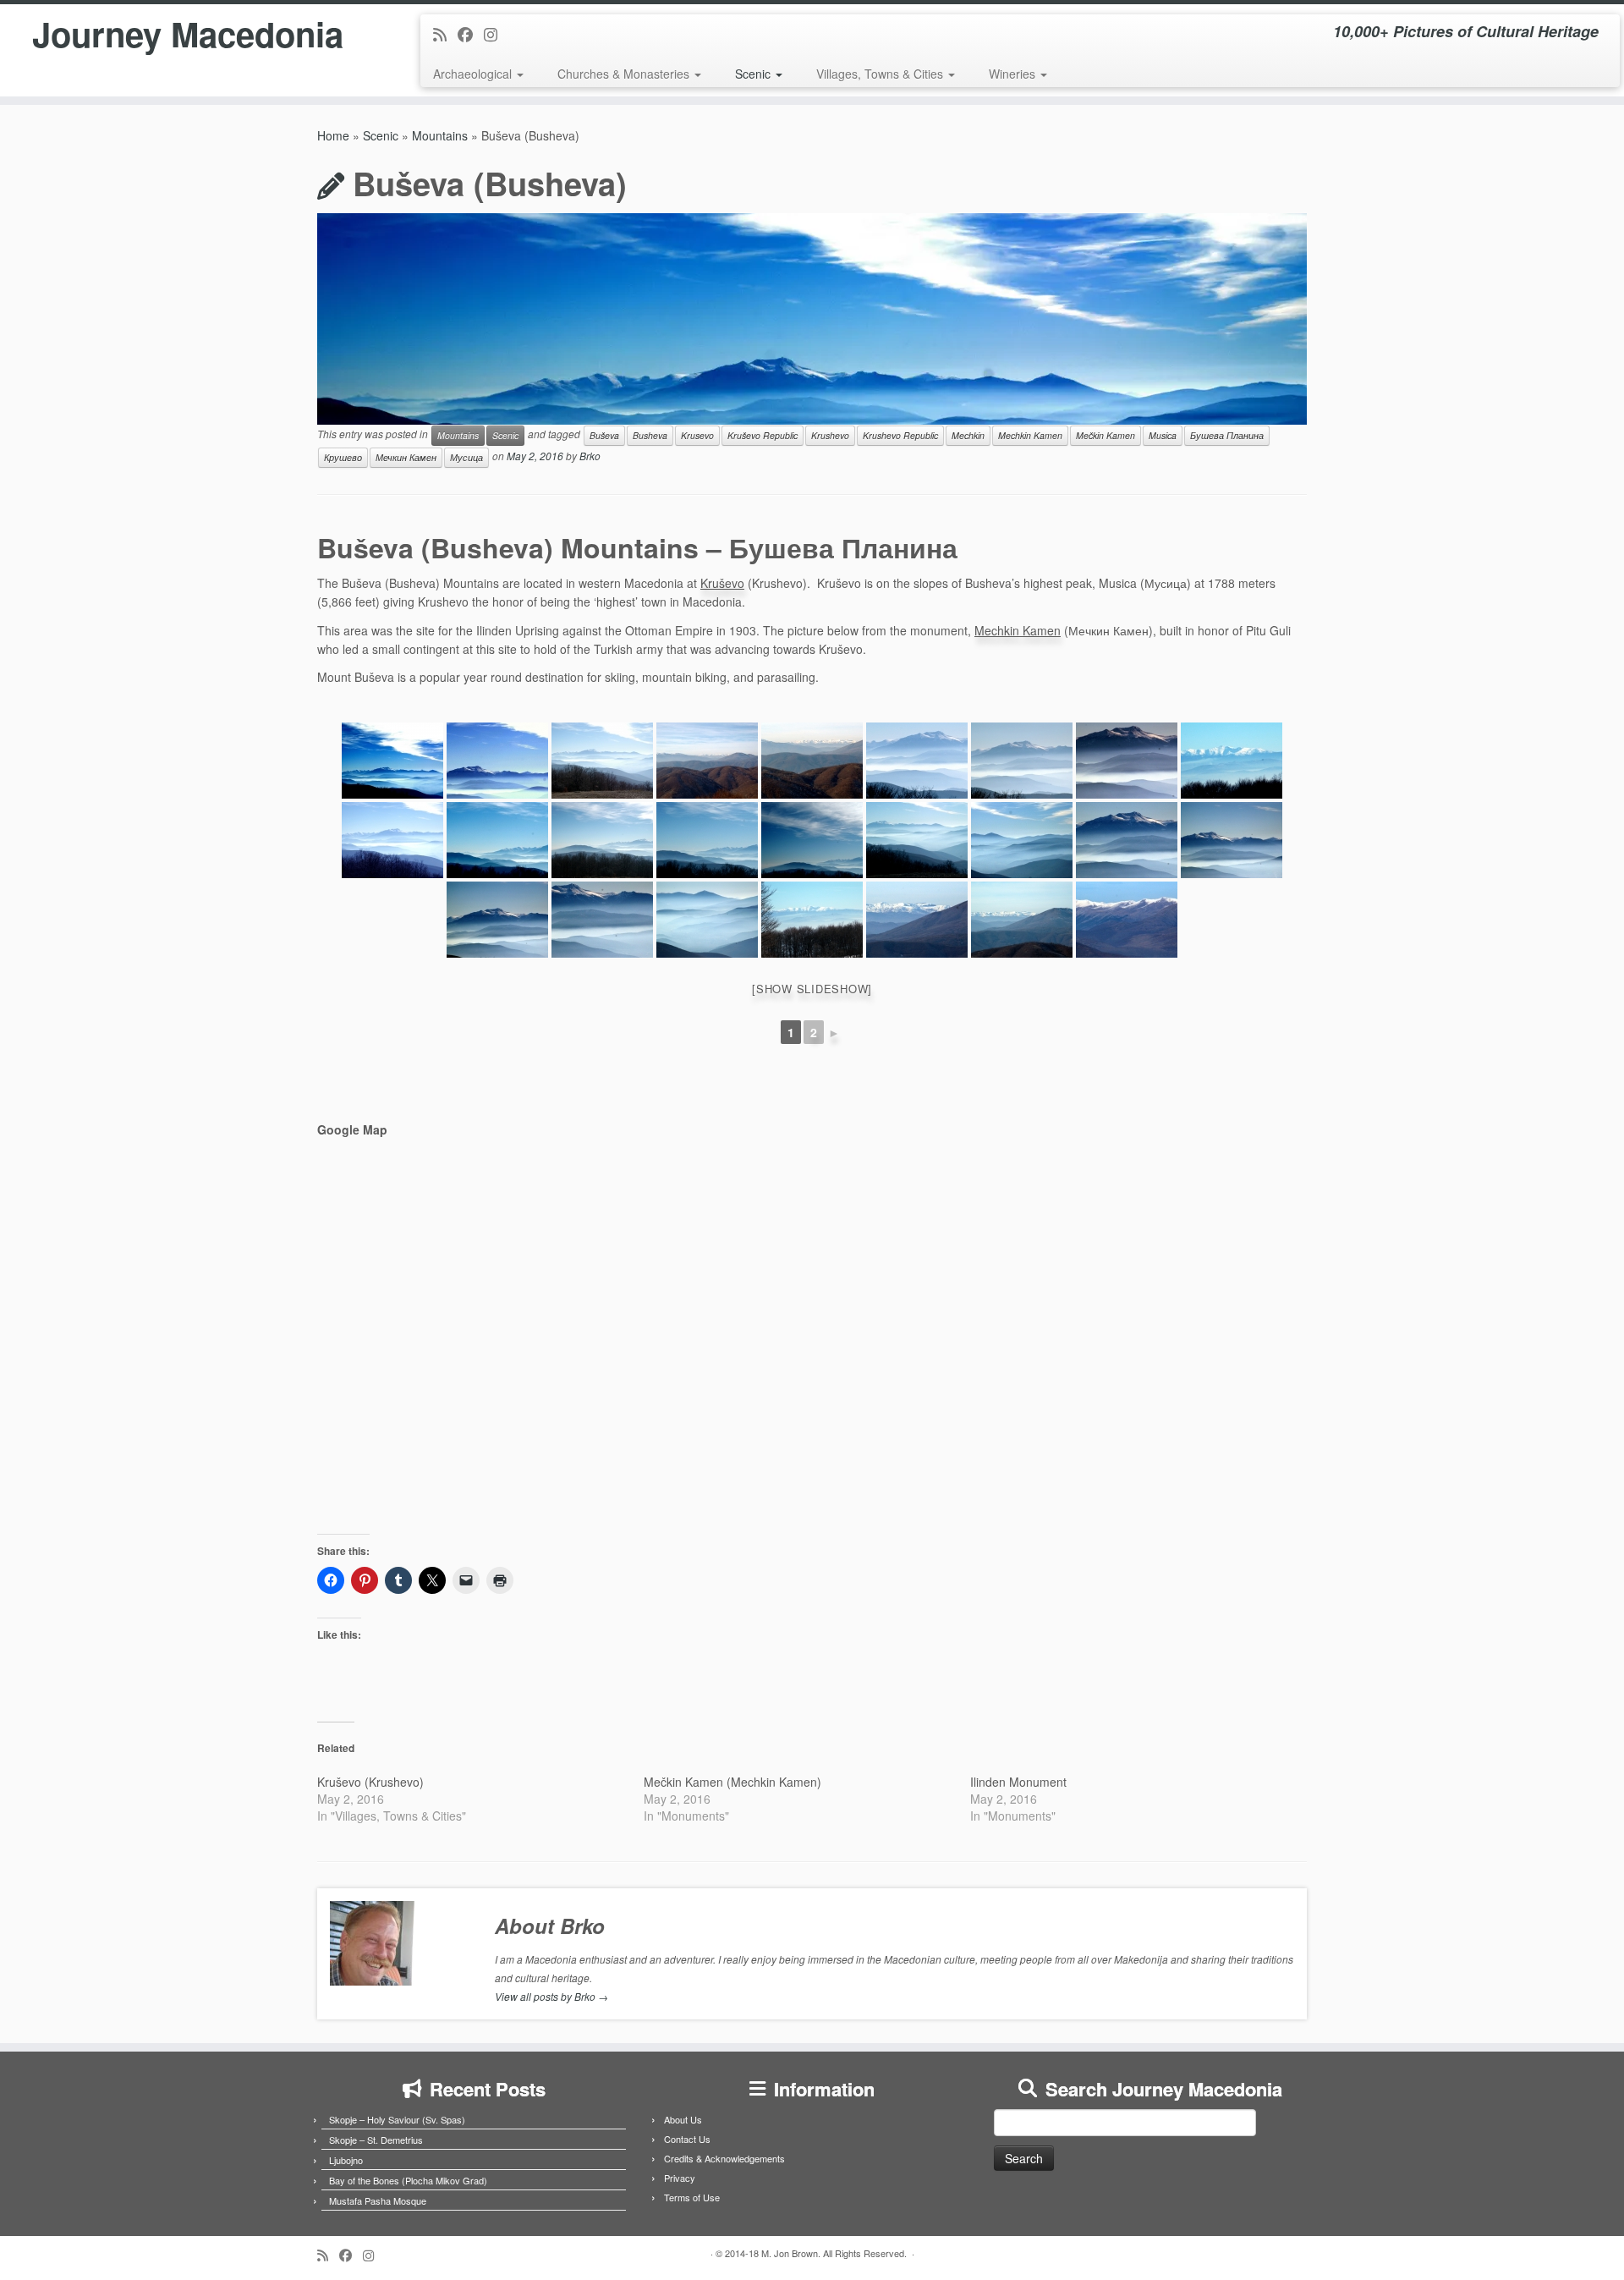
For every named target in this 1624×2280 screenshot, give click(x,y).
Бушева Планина (1227, 435)
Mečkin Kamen (1106, 435)
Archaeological (474, 74)
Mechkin (968, 435)
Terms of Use (692, 2197)
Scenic (754, 74)
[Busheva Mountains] (392, 761)
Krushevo (830, 435)
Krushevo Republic (900, 435)
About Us (683, 2119)
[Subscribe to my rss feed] (445, 34)
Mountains (440, 135)
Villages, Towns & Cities (881, 74)
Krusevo (697, 435)
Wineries (1014, 74)
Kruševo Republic (763, 435)
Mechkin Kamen (1030, 435)
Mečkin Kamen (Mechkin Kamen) (732, 1782)
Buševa (604, 435)
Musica (1163, 435)
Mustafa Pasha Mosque (378, 2200)
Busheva (650, 435)
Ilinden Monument (1018, 1782)
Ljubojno (346, 2160)
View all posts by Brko (551, 1996)
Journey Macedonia (188, 34)
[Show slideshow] (812, 989)
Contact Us (687, 2139)
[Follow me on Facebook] (471, 34)
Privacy (680, 2178)
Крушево (343, 457)
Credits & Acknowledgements (724, 2158)
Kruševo (722, 583)
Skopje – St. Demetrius (376, 2140)
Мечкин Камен (406, 457)
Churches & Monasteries (625, 74)
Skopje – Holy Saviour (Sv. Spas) (397, 2119)
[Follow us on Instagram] (496, 34)
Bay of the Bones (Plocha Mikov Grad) (408, 2180)
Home (333, 135)
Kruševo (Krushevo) (370, 1782)
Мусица (466, 457)
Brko (590, 456)
